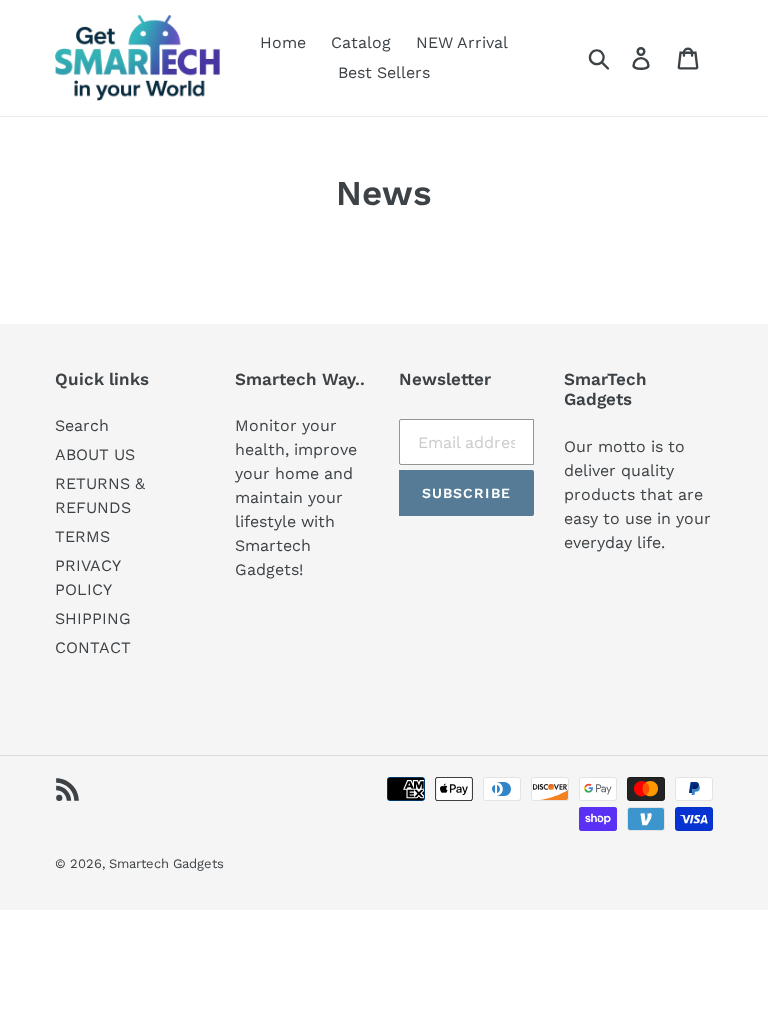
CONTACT (93, 647)
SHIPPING (93, 618)
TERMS (82, 536)
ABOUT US (95, 454)
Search (82, 425)
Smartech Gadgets (166, 863)
